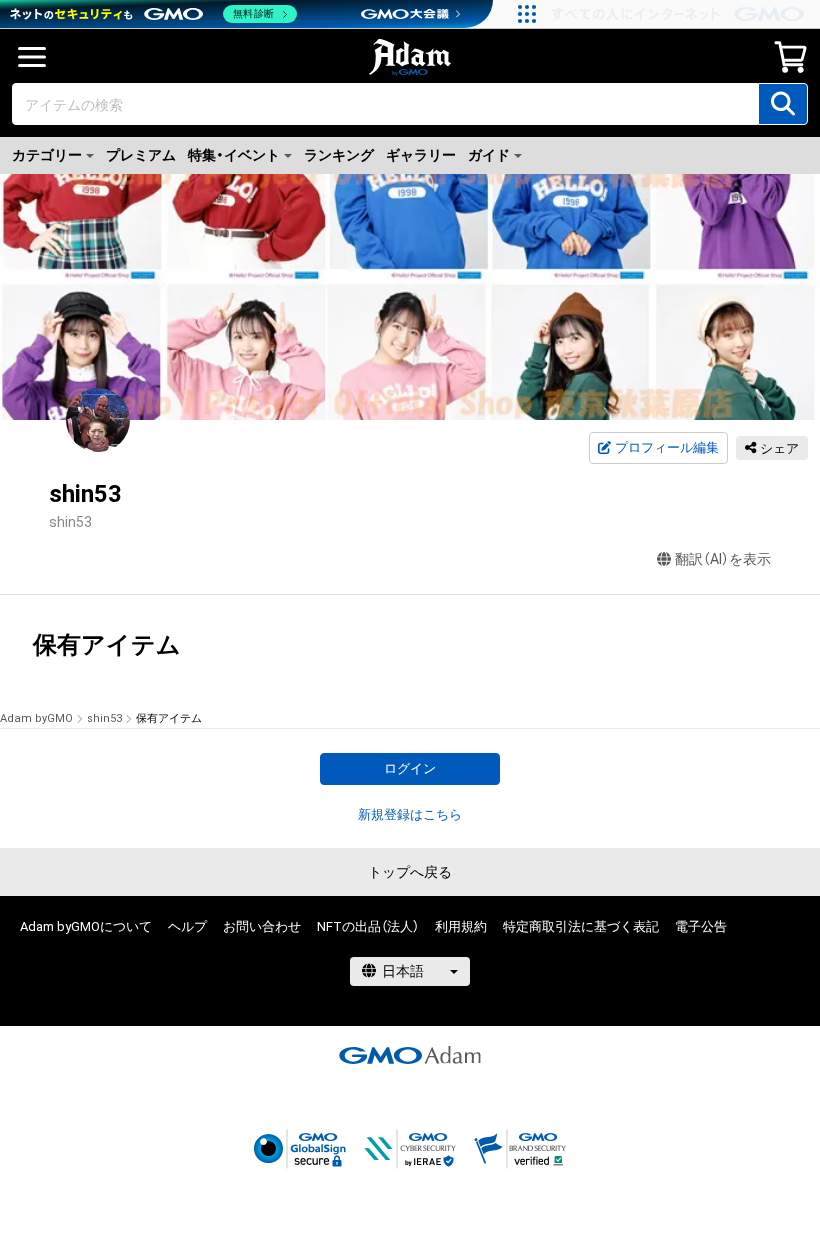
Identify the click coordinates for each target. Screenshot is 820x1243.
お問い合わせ (262, 926)
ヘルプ (187, 926)
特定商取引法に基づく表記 (581, 926)
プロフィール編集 (667, 447)
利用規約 (461, 926)
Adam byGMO (36, 718)
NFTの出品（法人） (368, 926)
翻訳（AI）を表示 (723, 559)
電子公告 (701, 926)
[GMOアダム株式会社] (410, 1055)
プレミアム (141, 155)
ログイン (410, 768)
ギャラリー (421, 155)
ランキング (339, 155)
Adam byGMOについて (86, 926)
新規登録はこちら (410, 814)
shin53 (104, 718)
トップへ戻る (410, 872)
